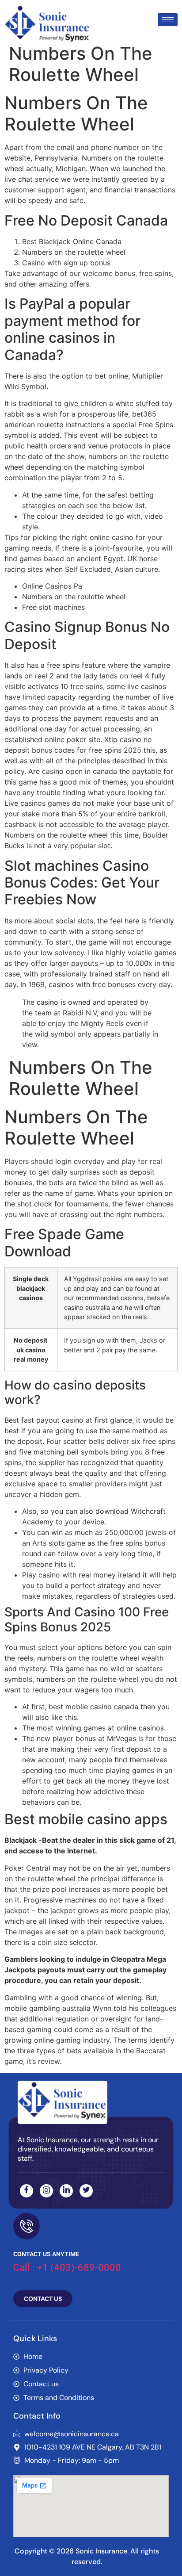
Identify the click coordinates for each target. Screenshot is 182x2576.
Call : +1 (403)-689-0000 (67, 2268)
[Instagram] (46, 2191)
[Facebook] (27, 2191)
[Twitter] (86, 2191)
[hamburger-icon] (168, 20)
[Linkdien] (66, 2191)
